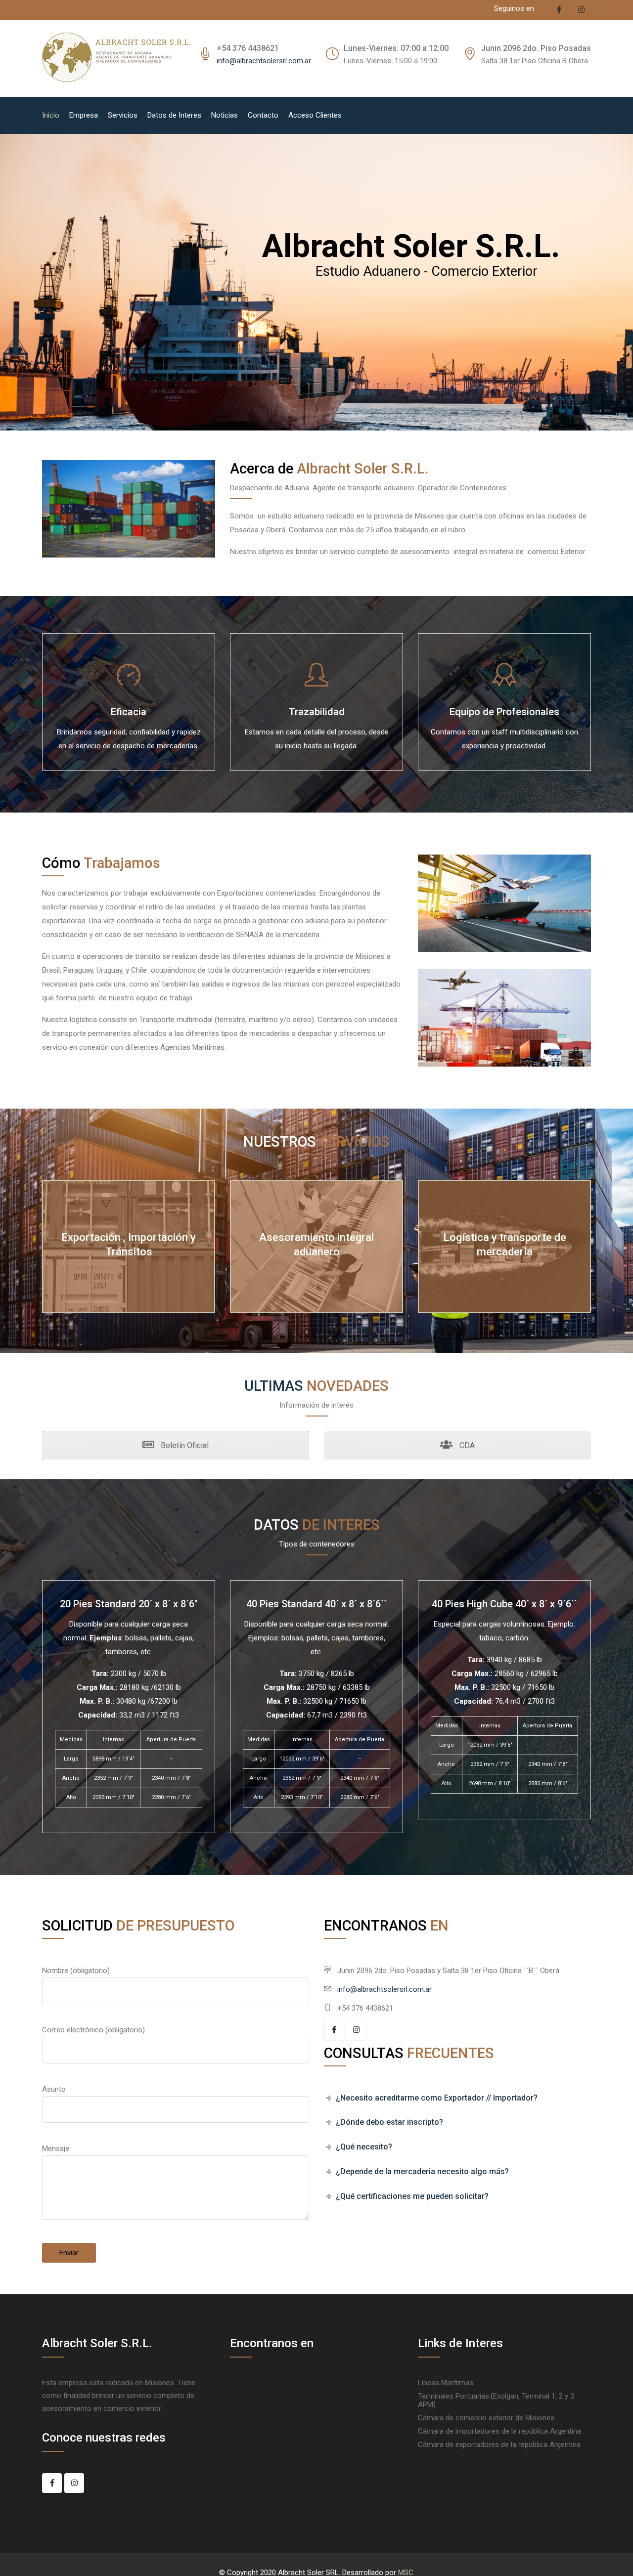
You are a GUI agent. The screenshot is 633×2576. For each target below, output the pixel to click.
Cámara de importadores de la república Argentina (499, 2431)
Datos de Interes (174, 115)
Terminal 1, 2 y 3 (548, 2396)
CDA (466, 1445)
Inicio (51, 115)
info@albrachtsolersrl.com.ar (264, 61)
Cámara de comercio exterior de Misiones (486, 2418)
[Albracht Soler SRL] (116, 58)
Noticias (225, 115)
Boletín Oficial (184, 1445)
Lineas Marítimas (446, 2383)
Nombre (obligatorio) (76, 1971)
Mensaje (56, 2148)
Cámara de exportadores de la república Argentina (499, 2445)
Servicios (123, 115)
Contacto (263, 115)
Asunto (54, 2089)
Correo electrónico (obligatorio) (93, 2030)
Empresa (84, 115)
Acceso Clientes (315, 115)
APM (426, 2404)
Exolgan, (507, 2396)
